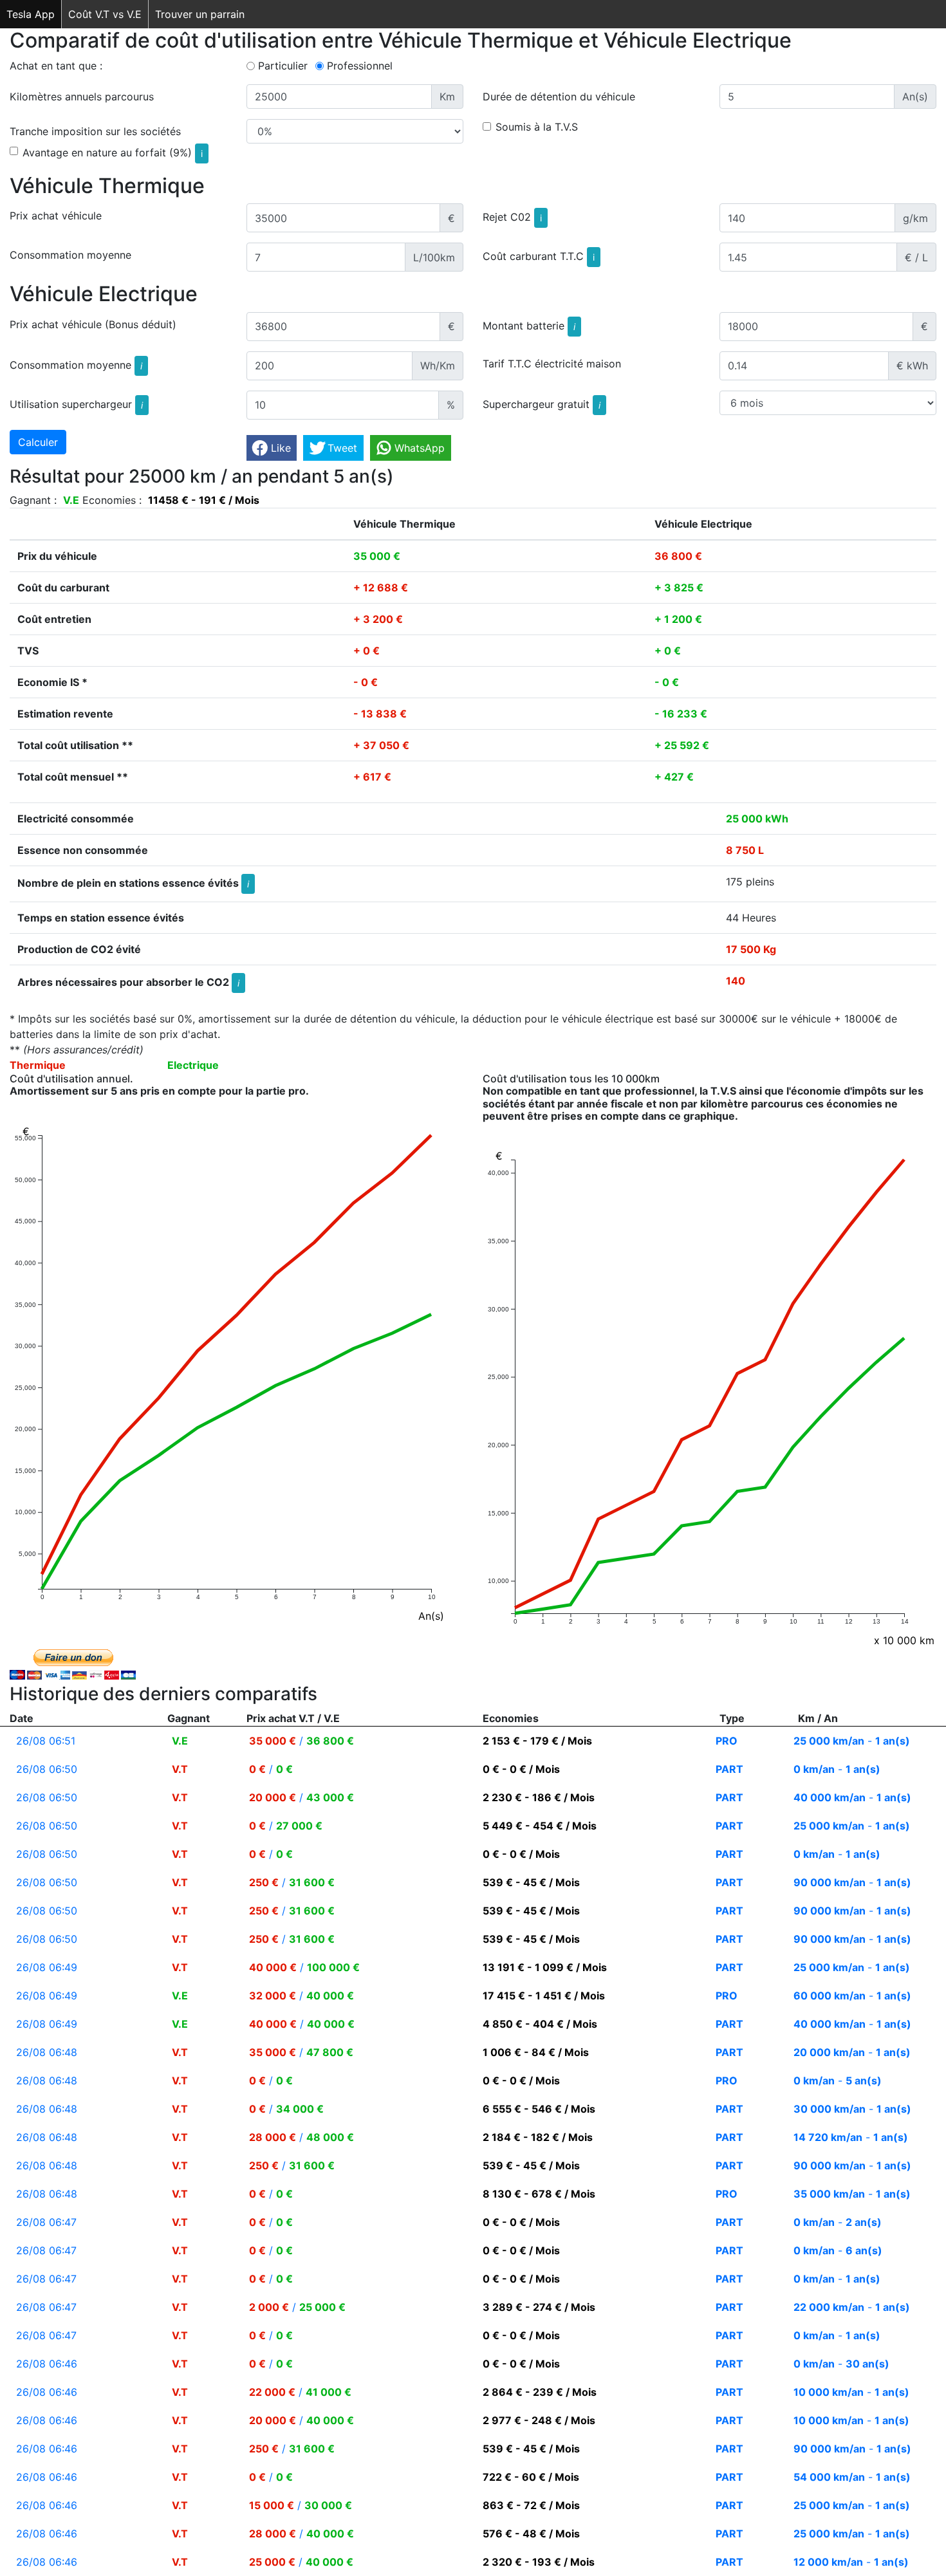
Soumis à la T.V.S (537, 127)
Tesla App (31, 14)
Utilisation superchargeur (76, 404)
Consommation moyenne (70, 255)
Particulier (283, 66)
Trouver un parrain (200, 14)
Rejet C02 (512, 217)
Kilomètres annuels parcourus (82, 97)
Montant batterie (529, 326)
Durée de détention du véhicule (559, 97)
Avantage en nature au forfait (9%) (113, 153)
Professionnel (360, 66)
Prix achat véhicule (56, 216)
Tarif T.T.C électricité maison (552, 364)
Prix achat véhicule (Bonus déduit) (93, 324)
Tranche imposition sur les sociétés (95, 131)
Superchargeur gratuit (542, 404)
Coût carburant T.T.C (539, 256)
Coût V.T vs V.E (105, 14)
